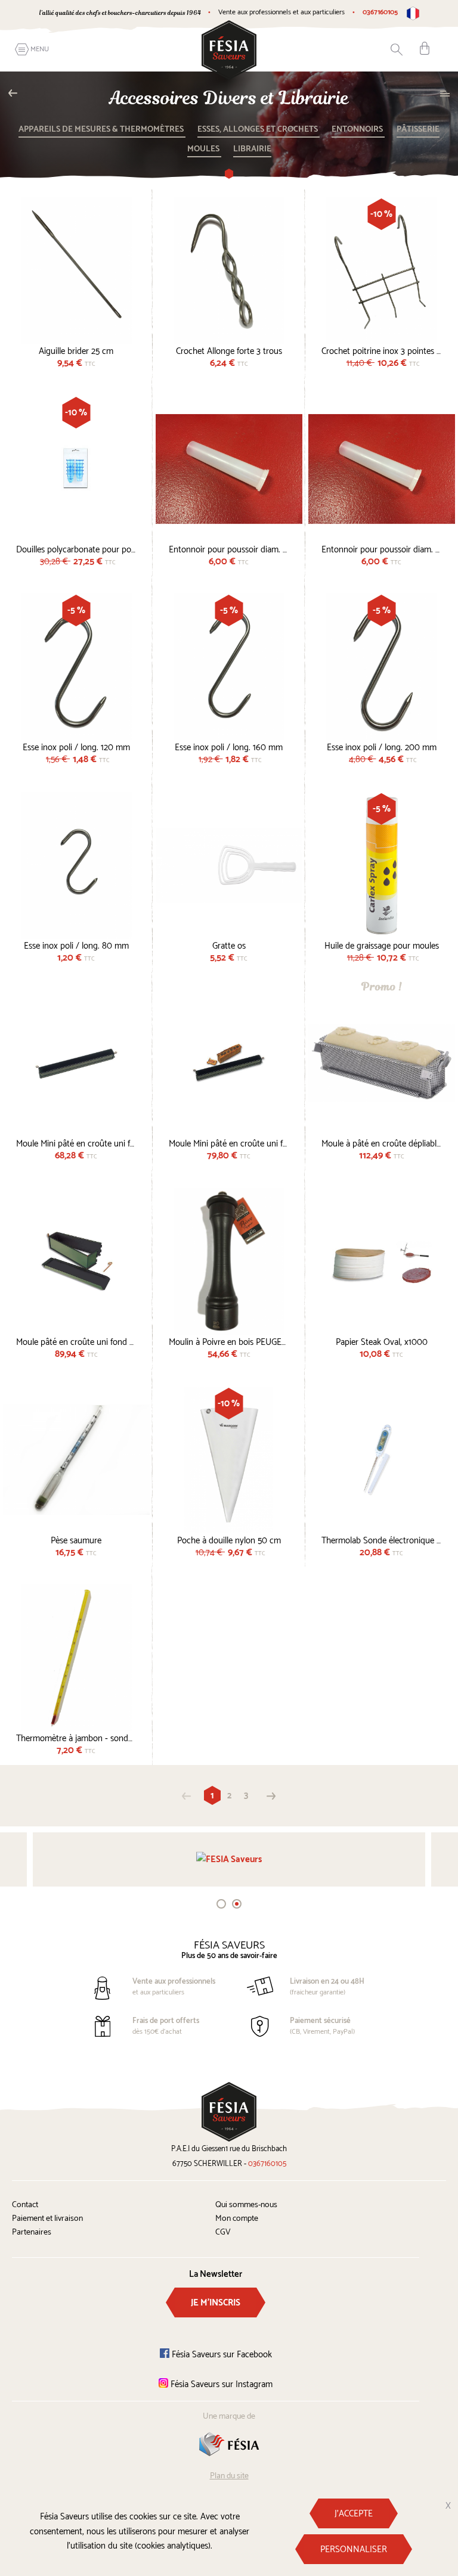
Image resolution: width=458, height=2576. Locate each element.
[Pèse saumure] (76, 1460)
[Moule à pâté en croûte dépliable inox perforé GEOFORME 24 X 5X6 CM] (382, 1063)
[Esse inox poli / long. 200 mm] (382, 667)
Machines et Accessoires (16, 93)
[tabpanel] (229, 1859)
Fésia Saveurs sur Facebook (221, 2355)
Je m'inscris (216, 2303)
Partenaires (32, 2232)
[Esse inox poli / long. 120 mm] (76, 667)
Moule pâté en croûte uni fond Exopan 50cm (76, 1341)
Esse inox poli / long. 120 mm (76, 746)
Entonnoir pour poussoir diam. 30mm (229, 548)
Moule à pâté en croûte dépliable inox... (382, 1142)
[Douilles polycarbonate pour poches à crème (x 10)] (76, 469)
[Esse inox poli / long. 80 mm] (76, 865)
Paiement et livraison (47, 2219)
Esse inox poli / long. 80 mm (76, 944)
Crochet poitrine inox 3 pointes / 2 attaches (382, 350)
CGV (223, 2232)
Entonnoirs (358, 130)
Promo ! (382, 986)
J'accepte (354, 2514)
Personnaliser (354, 2549)
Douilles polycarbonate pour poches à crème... (76, 548)
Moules (204, 149)
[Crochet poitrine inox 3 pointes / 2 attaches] (382, 271)
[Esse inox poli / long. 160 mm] (229, 667)
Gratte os (229, 944)
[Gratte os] (229, 865)
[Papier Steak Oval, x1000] (382, 1261)
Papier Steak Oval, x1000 (382, 1341)
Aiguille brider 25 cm (76, 350)
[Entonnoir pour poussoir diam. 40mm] (382, 469)
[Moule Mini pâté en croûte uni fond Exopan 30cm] (76, 1063)
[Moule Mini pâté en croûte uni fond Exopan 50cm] (229, 1063)
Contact (25, 2205)
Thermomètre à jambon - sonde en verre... (76, 1737)
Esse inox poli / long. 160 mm (229, 746)
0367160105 (380, 12)
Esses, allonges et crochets (259, 130)
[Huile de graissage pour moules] (382, 865)
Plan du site (229, 2476)
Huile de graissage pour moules (382, 944)
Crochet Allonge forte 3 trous (229, 350)
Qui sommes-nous (246, 2205)
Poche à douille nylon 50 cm (229, 1539)
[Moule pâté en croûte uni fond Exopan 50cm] (76, 1261)
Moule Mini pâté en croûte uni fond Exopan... (76, 1142)
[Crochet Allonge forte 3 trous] (229, 271)
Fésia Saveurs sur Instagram (220, 2384)
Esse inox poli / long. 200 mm (382, 746)
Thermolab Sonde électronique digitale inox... (382, 1539)
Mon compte (237, 2219)
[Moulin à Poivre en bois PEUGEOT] (229, 1261)
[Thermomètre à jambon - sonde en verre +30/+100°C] (76, 1658)
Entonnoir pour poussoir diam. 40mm (382, 548)
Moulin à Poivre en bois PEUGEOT (229, 1341)
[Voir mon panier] (425, 48)
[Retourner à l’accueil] (229, 50)
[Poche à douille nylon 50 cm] (229, 1460)
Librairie (252, 149)
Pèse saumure (76, 1539)
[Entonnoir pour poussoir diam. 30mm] (229, 469)
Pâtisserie (418, 130)
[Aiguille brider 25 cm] (76, 271)
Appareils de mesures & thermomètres (102, 130)
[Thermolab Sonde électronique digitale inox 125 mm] (382, 1460)
